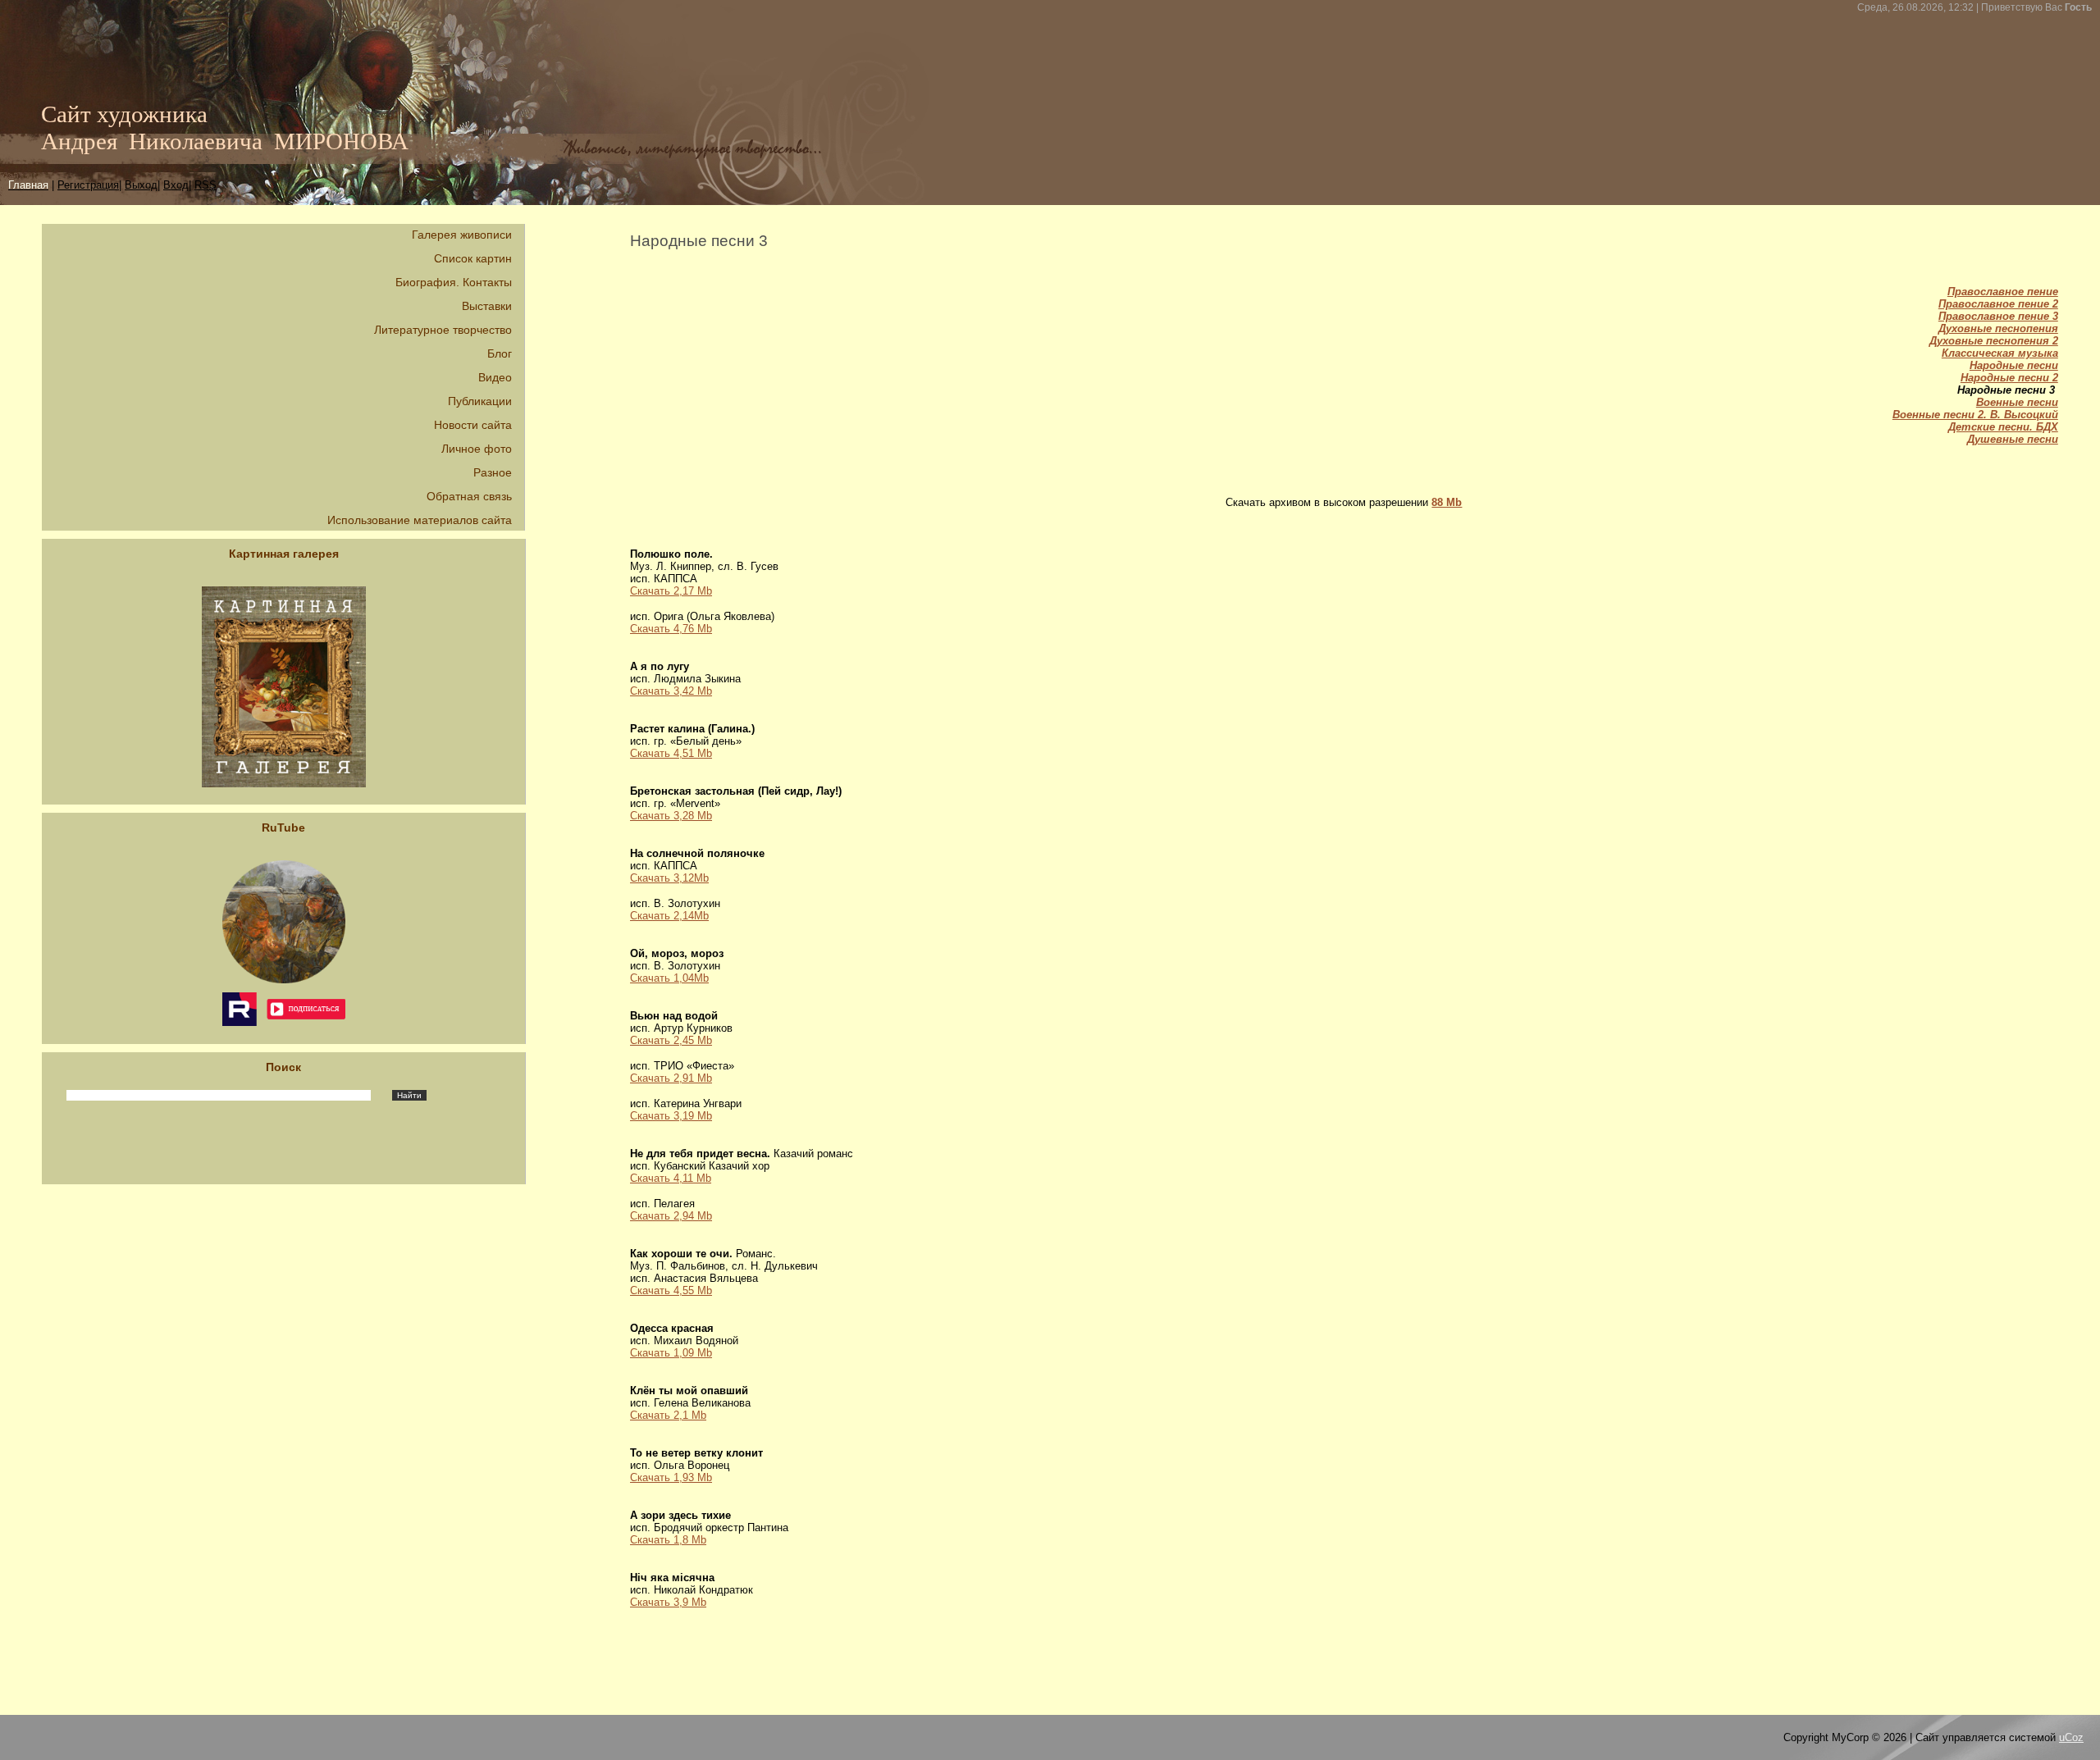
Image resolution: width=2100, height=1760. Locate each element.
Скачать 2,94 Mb (671, 1216)
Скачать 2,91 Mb (671, 1078)
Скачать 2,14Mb (669, 916)
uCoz (2071, 1737)
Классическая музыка (2000, 353)
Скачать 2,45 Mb (671, 1040)
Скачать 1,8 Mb (668, 1540)
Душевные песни (2013, 439)
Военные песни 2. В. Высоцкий (1975, 415)
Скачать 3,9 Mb (668, 1602)
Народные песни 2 (2009, 378)
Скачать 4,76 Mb (671, 629)
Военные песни (2017, 402)
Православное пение (2003, 292)
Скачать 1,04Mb (669, 978)
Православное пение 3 (1998, 316)
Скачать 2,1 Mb (668, 1415)
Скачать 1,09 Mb (671, 1353)
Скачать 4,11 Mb (671, 1178)
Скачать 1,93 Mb (671, 1477)
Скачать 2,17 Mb (671, 591)
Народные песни (2014, 365)
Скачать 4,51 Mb (671, 753)
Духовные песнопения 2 (1994, 341)
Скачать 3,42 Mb (671, 691)
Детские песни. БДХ (2003, 427)
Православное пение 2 (1998, 304)
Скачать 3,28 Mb (671, 816)
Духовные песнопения (1998, 328)
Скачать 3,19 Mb (671, 1116)
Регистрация (88, 185)
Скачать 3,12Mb (669, 878)
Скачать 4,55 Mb (671, 1290)
